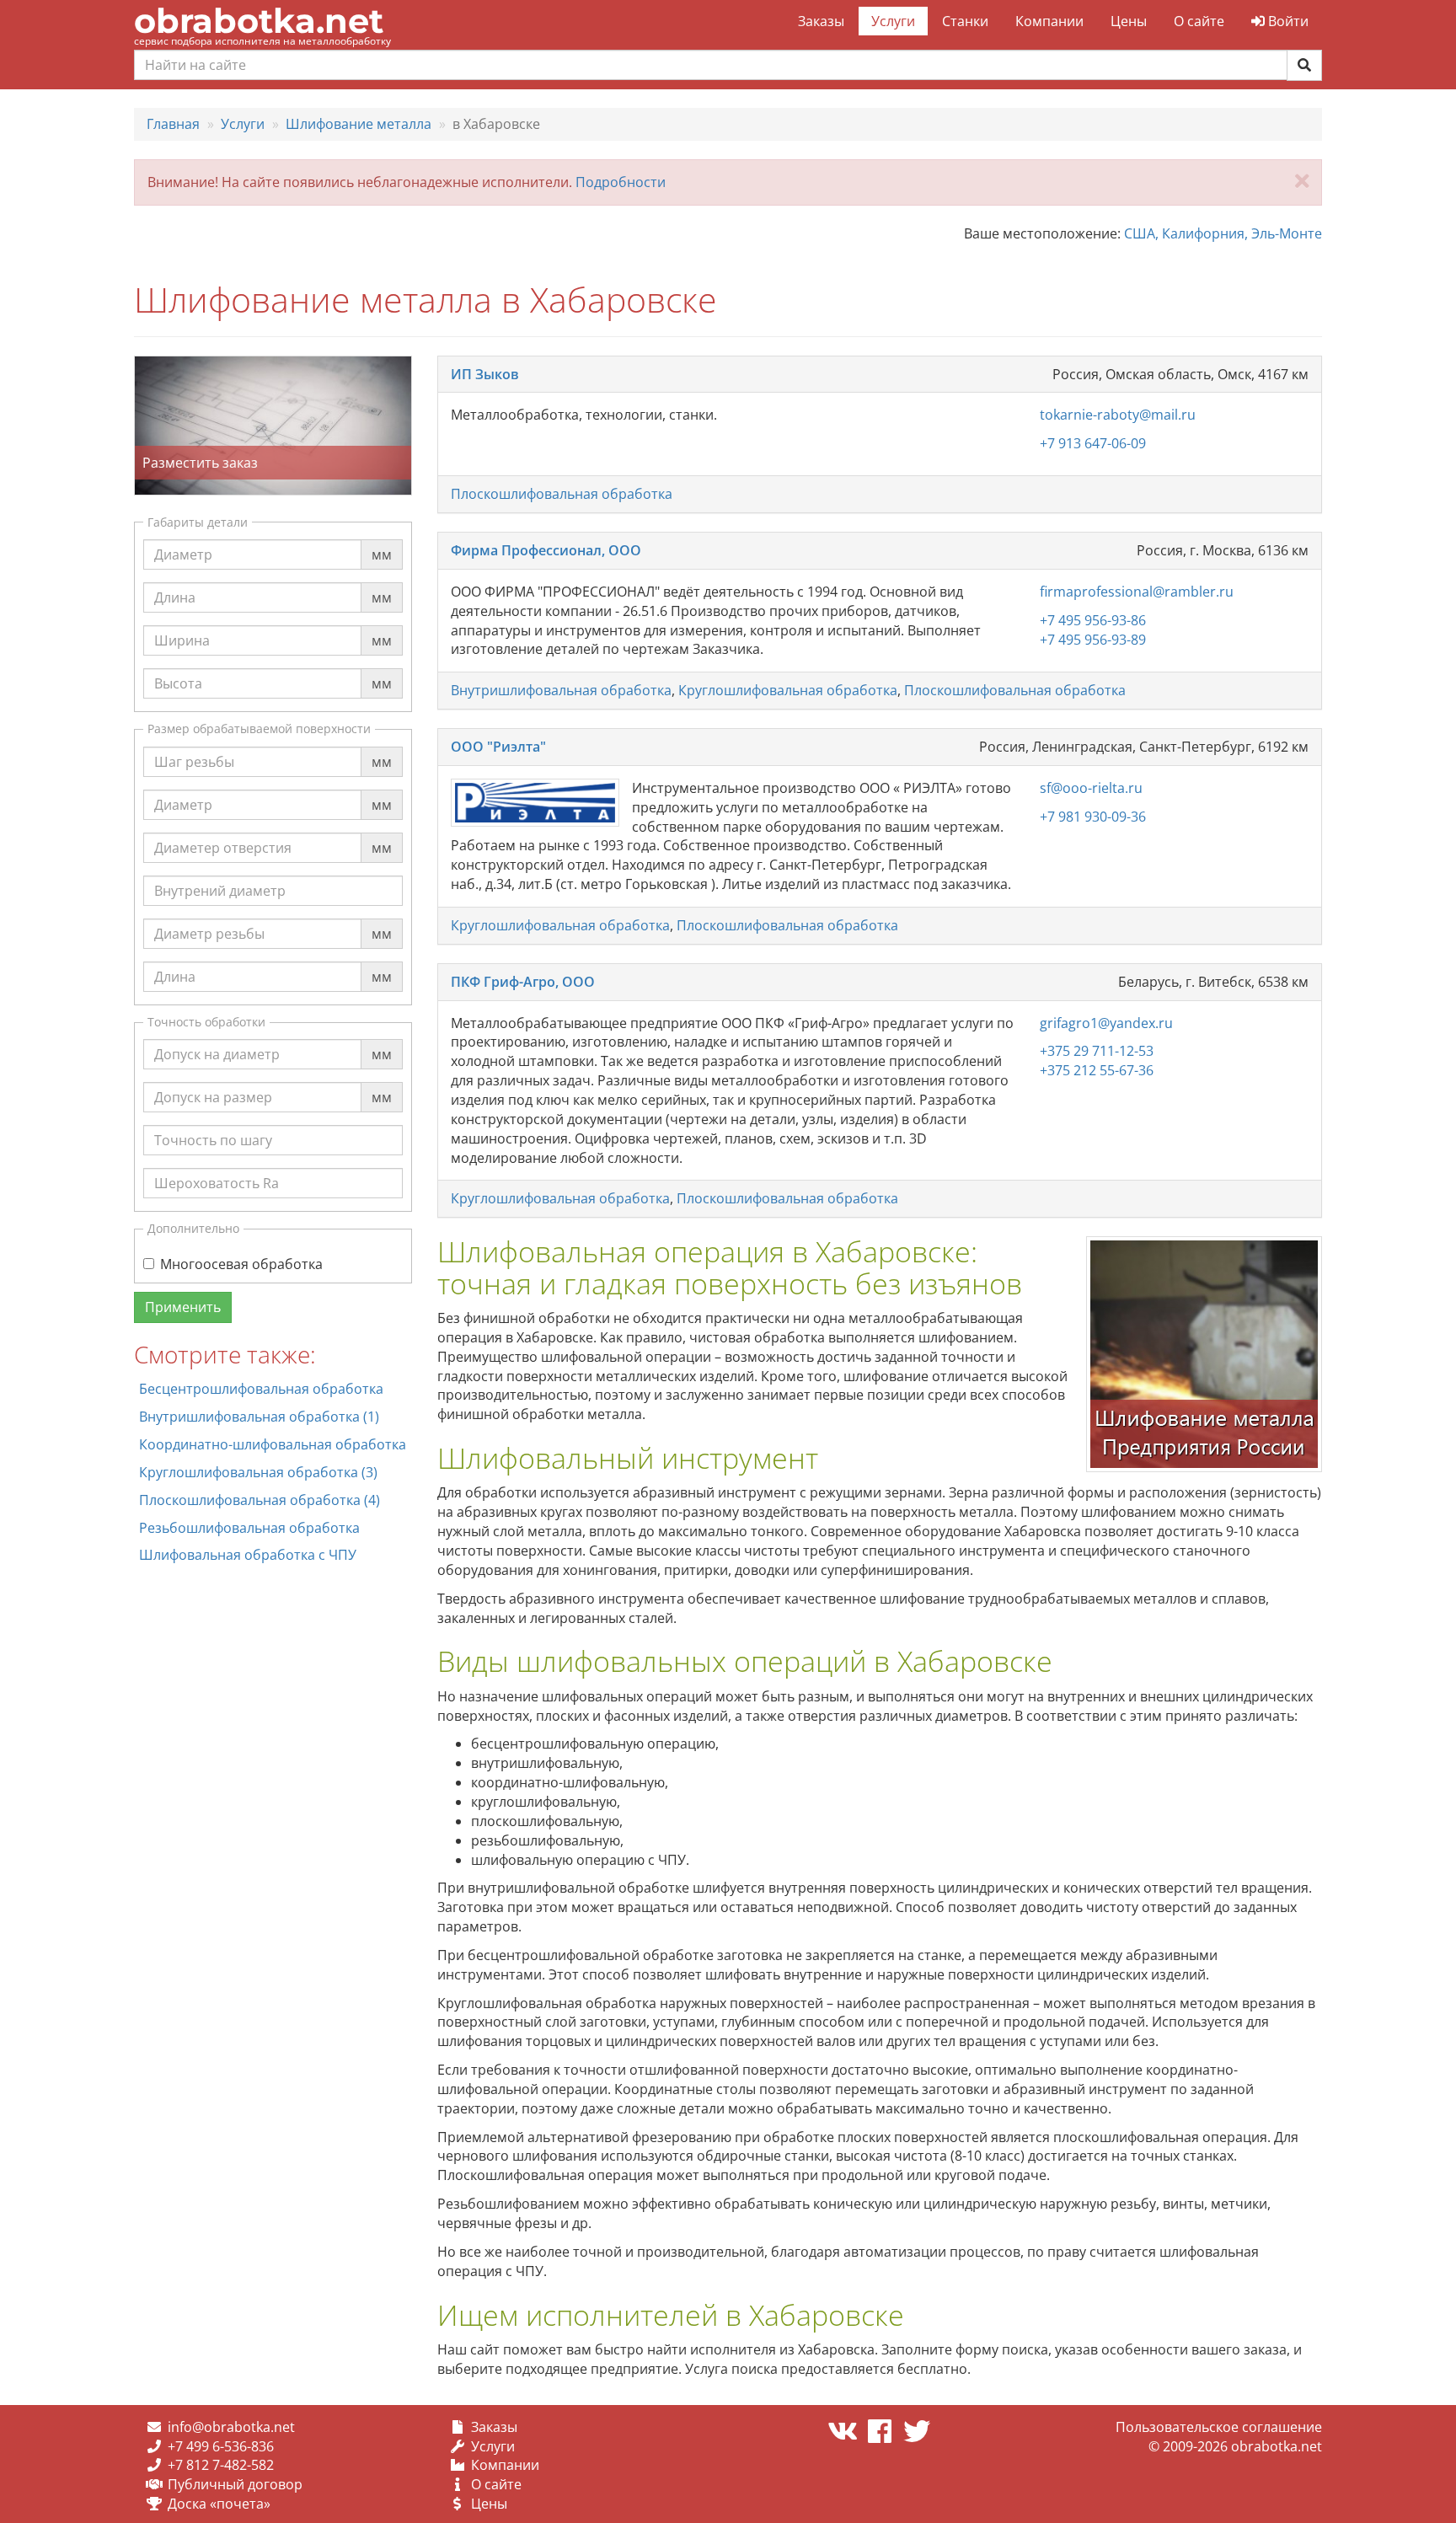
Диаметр (183, 538)
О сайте (1199, 21)
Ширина (182, 624)
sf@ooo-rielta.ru (1091, 788)
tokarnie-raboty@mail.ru (1118, 415)
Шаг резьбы (194, 746)
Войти (1287, 21)
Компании (1049, 21)
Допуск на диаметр (217, 1038)
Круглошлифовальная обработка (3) (258, 1472)
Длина (175, 581)
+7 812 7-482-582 (221, 2465)
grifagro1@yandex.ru (1106, 1023)
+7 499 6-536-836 (221, 2446)
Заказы (821, 21)
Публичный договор (235, 2484)
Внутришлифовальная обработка (561, 690)
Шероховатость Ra (217, 1167)
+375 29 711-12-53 (1097, 1051)
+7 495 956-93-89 (1093, 640)
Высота (178, 667)
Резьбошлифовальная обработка (249, 1528)
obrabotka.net (259, 21)
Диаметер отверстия (223, 832)
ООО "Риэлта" (498, 747)
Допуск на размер (213, 1081)
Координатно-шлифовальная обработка (273, 1444)
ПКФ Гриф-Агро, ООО (523, 982)
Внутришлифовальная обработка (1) (259, 1417)
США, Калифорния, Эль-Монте (1223, 233)
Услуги (893, 21)
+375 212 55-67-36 (1097, 1070)
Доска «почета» (219, 2504)
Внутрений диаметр (220, 875)
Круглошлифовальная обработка (788, 690)
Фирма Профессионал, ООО (546, 550)
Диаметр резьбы (209, 918)
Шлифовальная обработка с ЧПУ (248, 1555)
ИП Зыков (485, 374)
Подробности (621, 182)
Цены (1129, 21)
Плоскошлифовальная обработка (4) (260, 1500)
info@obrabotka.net (231, 2427)
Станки (965, 21)
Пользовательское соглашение (1219, 2427)
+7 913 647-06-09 (1093, 443)
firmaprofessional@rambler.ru (1137, 592)
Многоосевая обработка (241, 1264)
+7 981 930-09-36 (1093, 817)
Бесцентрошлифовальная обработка (261, 1389)
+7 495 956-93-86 (1093, 620)
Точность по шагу (213, 1124)
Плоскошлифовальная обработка (562, 494)
